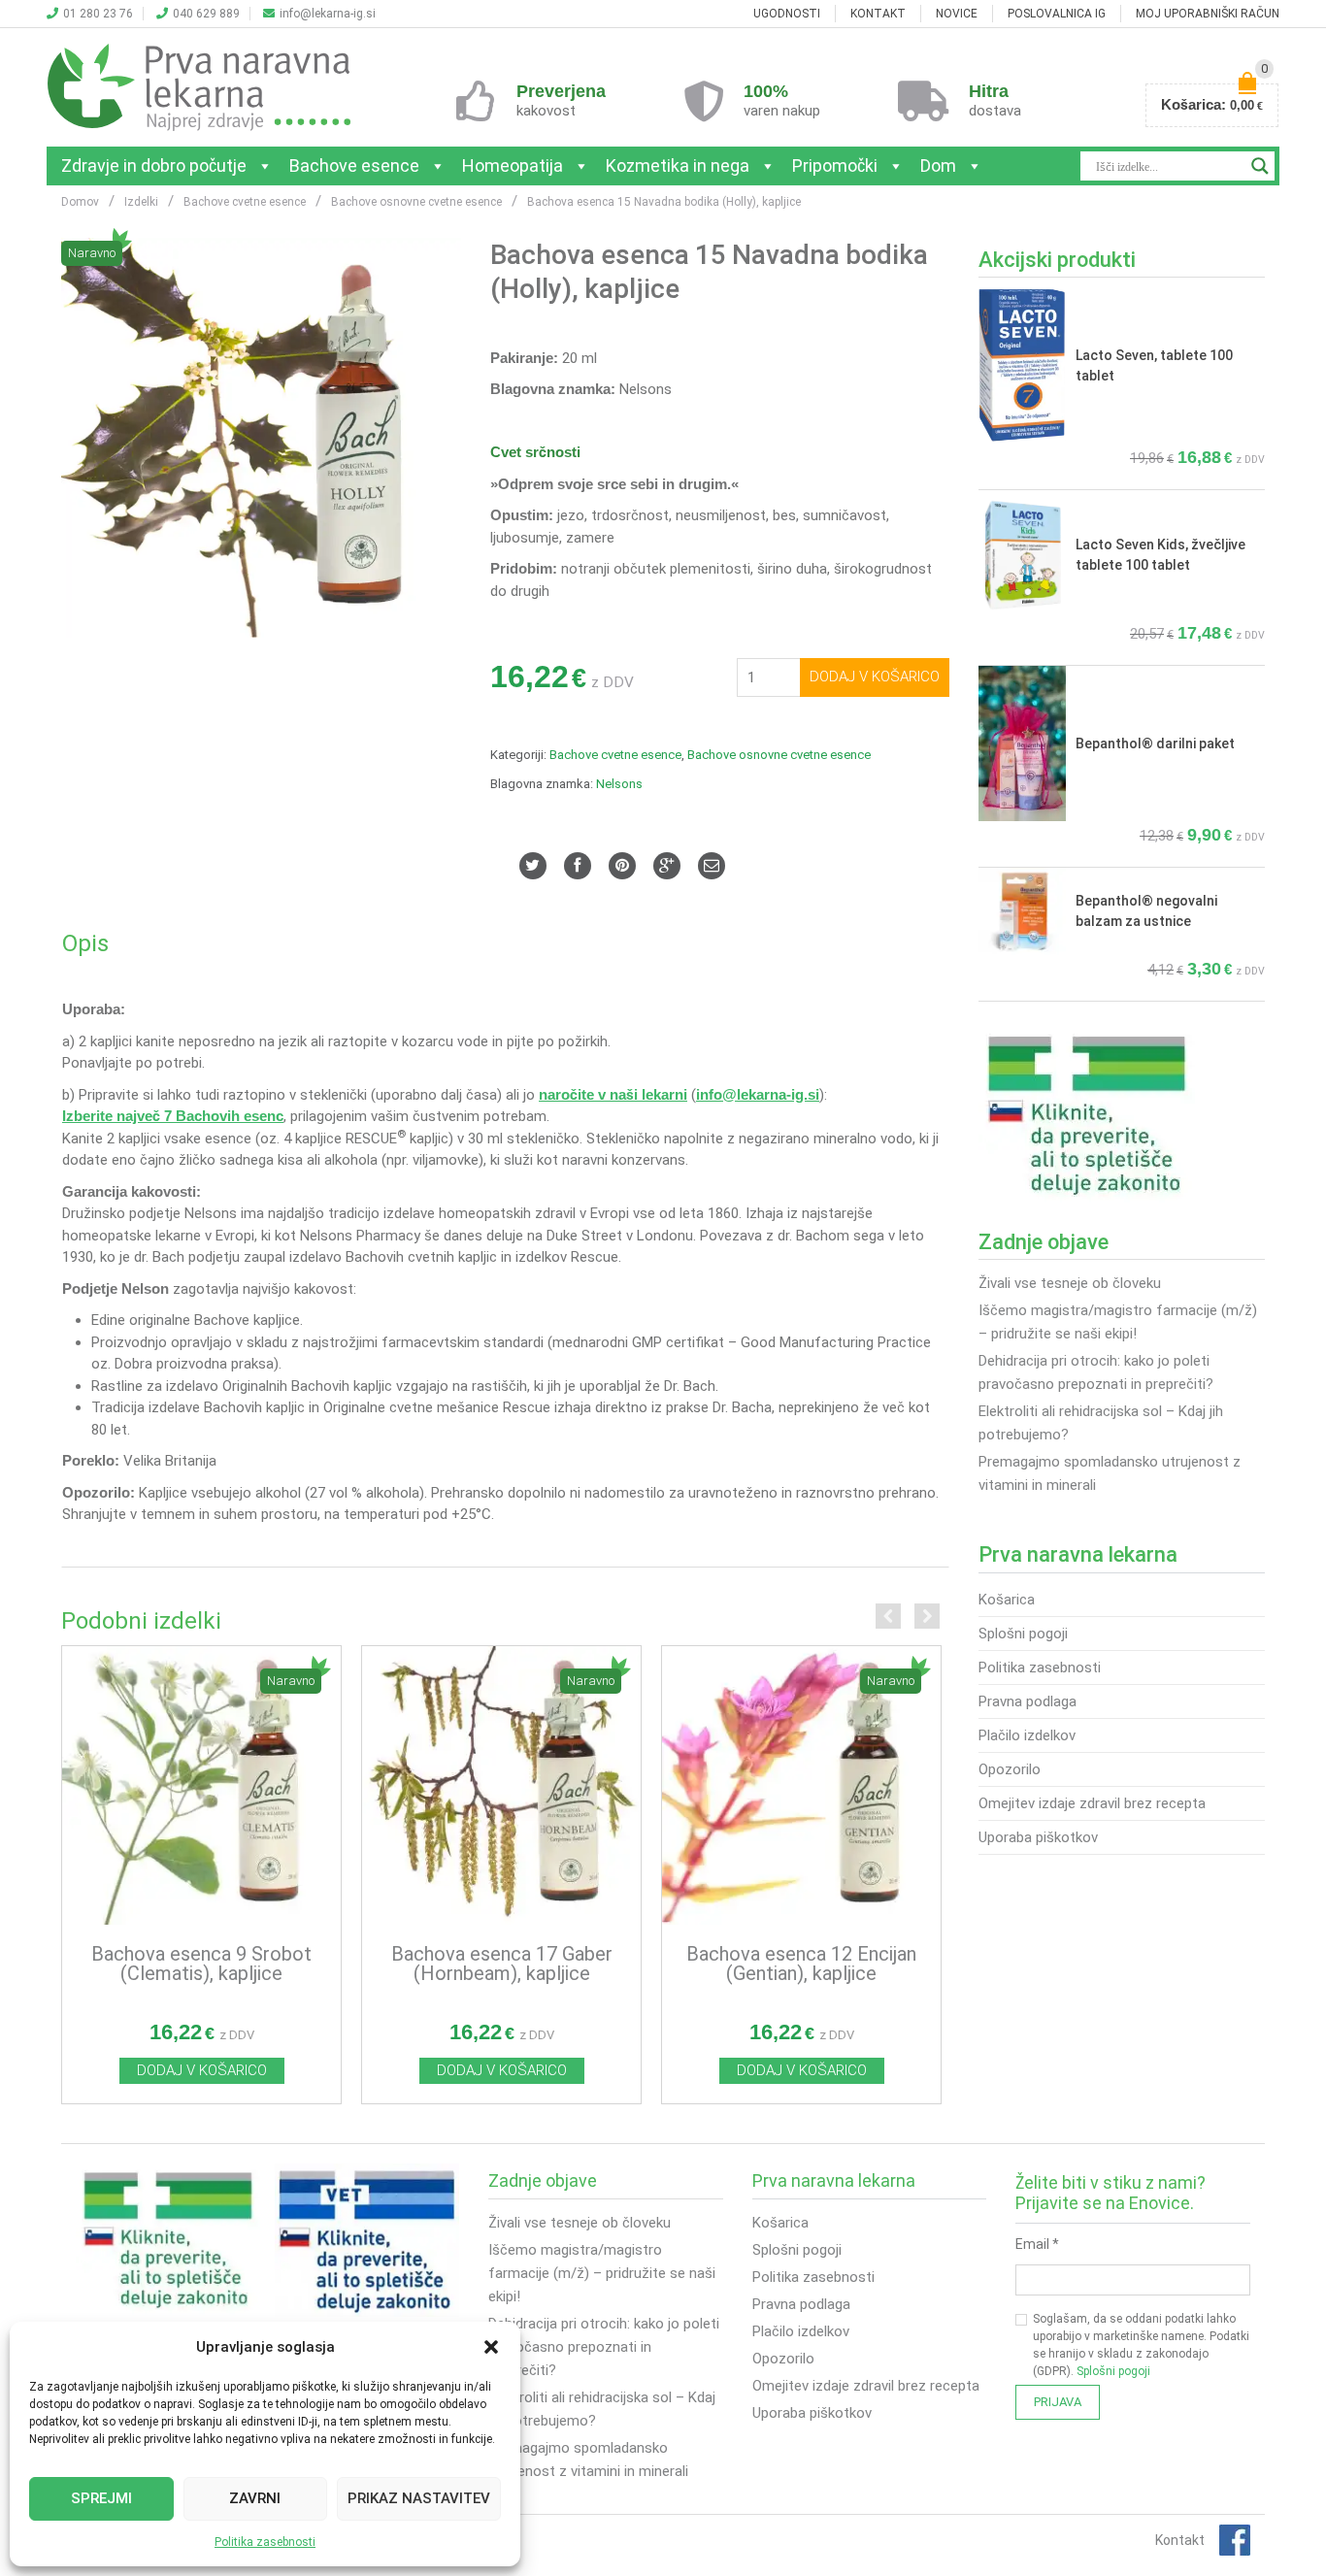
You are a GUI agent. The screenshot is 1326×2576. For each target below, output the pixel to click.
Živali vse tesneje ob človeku (1070, 1283)
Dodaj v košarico (875, 677)
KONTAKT (878, 14)
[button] (491, 2347)
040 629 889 (206, 14)
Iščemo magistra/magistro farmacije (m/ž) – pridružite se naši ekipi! (1118, 1322)
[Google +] (667, 866)
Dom (938, 165)
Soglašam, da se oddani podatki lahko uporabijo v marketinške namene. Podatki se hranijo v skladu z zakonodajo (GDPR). (1141, 2345)
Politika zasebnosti (265, 2542)
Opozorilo (1010, 1769)
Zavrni (255, 2498)
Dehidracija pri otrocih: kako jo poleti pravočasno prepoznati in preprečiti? (1096, 1372)
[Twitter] (533, 866)
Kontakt (1180, 2540)
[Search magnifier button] (1260, 166)
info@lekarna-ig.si (328, 14)
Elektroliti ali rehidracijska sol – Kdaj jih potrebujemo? (1101, 1423)
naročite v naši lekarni (613, 1095)
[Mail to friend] (712, 866)
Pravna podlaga (1028, 1701)
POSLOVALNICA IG (1057, 14)
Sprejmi (101, 2498)
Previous (888, 1616)
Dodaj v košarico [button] (202, 2070)
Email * (1037, 2244)
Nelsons (619, 784)
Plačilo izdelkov (1027, 1735)
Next (927, 1616)
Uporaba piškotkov (1038, 1837)
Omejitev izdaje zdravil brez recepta (1092, 1803)
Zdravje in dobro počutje (154, 165)
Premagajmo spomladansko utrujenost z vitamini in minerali (1110, 1473)
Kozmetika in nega (678, 165)
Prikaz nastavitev (419, 2498)
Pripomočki (835, 165)
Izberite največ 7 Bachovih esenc (173, 1116)
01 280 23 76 (98, 14)
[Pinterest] (622, 866)
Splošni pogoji (1023, 1634)
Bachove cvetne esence (615, 755)
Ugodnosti (787, 14)
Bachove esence (354, 165)
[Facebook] (578, 866)
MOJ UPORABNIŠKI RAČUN (1208, 14)
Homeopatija (513, 165)
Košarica (1007, 1600)
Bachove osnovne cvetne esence (779, 755)
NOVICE (957, 14)
